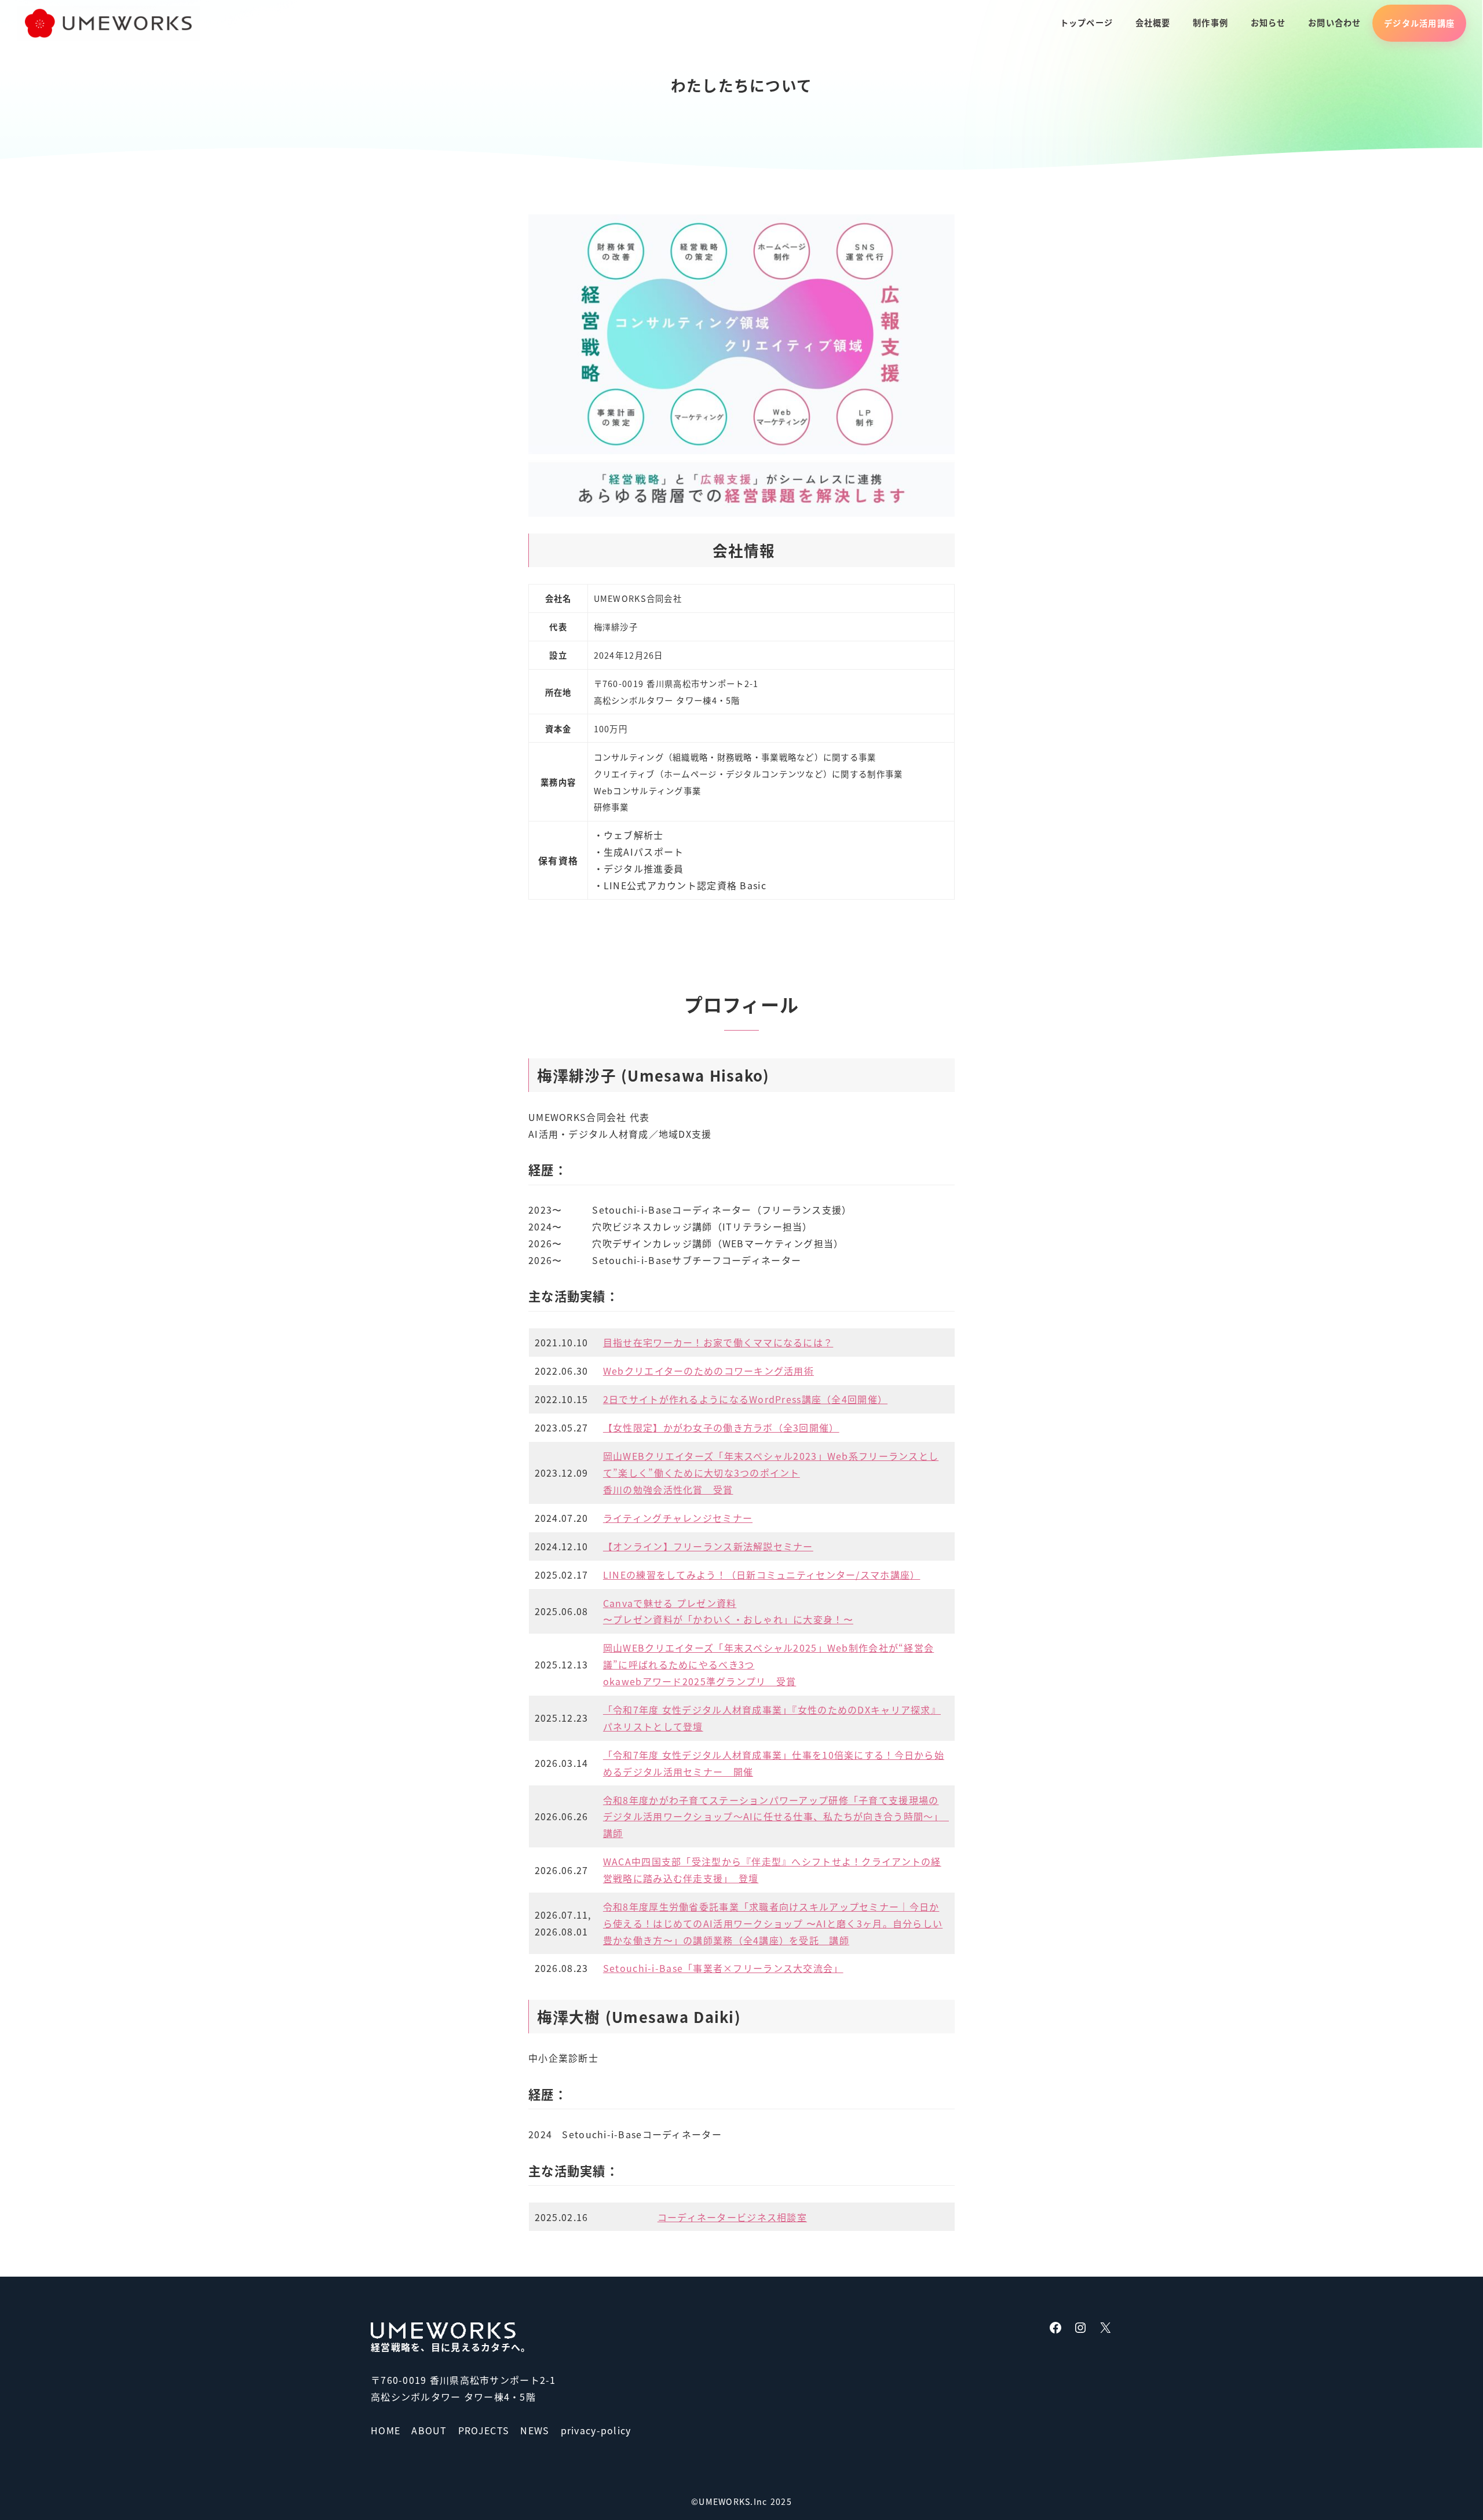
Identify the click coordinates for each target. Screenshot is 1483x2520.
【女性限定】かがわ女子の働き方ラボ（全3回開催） (721, 1427)
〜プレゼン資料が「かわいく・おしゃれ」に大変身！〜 (728, 1619)
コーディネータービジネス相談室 (732, 2217)
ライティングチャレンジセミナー (678, 1518)
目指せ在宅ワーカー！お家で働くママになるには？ (718, 1342)
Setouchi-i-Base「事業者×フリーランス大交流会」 (723, 1968)
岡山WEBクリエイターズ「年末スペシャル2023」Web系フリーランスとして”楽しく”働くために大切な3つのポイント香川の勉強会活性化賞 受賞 (771, 1473)
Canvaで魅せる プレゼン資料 (670, 1603)
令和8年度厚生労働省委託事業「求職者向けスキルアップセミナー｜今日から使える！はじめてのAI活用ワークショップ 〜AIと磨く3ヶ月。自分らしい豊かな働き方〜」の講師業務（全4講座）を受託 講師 (773, 1923)
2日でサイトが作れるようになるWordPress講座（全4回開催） (745, 1399)
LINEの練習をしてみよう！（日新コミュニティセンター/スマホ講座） (762, 1575)
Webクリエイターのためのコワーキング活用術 (708, 1371)
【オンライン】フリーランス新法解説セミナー (708, 1546)
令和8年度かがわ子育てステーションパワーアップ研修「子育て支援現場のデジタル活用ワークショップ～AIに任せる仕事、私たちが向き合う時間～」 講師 (776, 1817)
